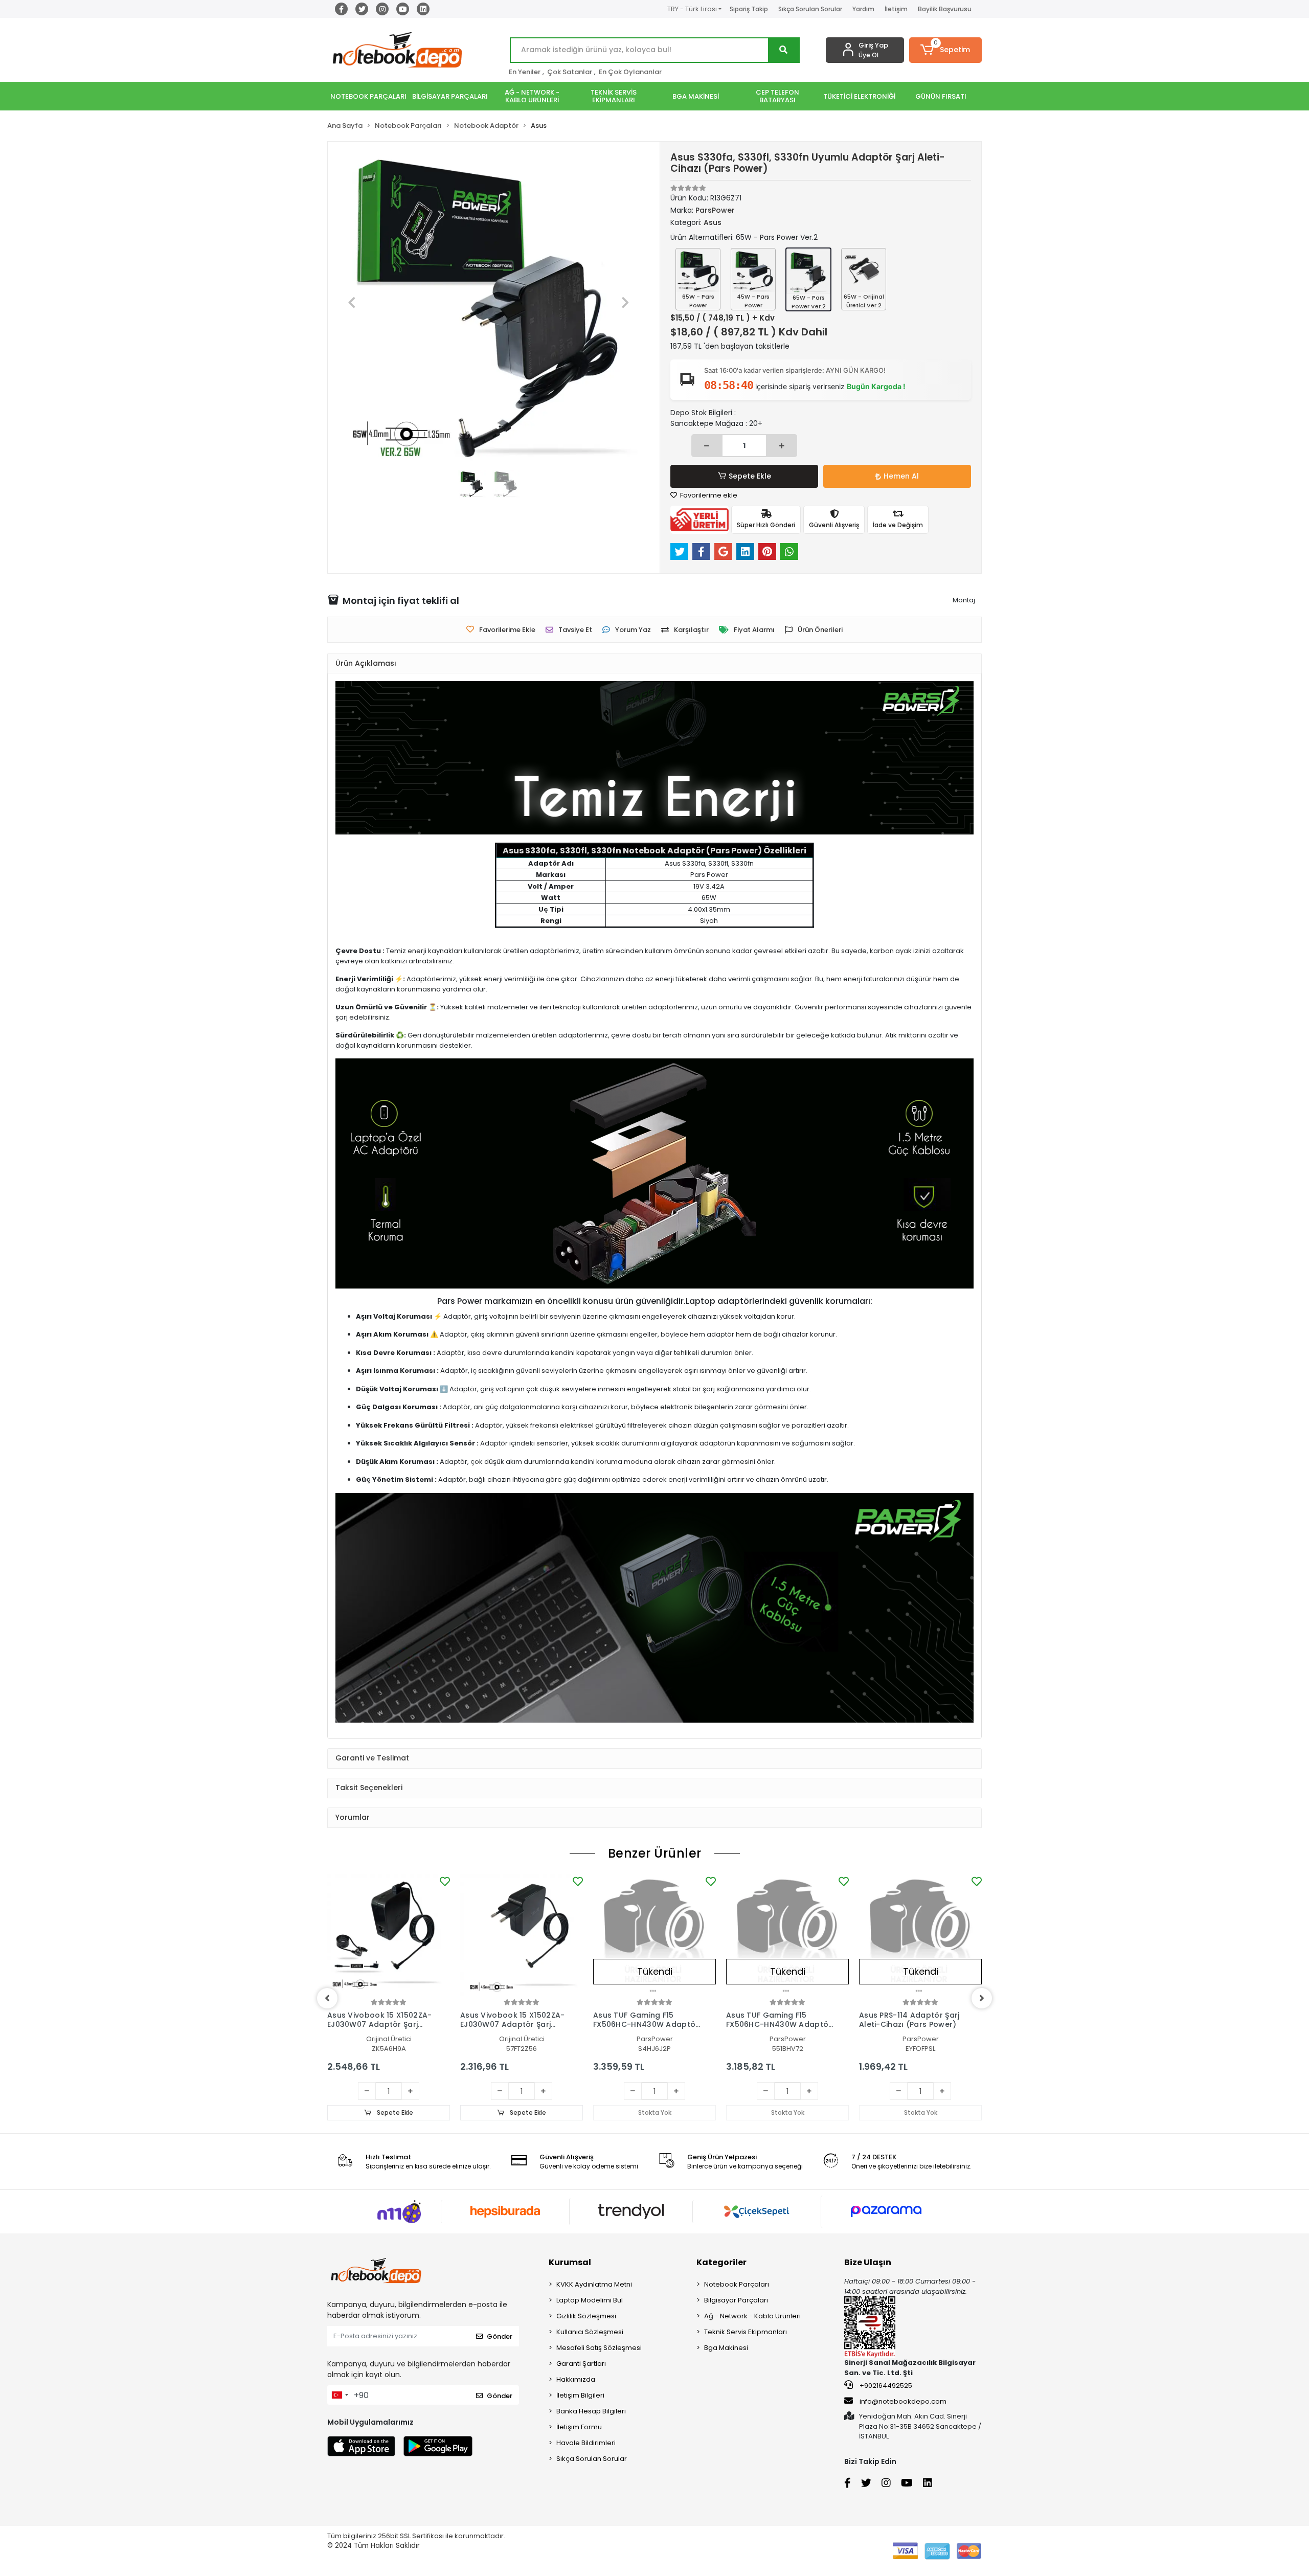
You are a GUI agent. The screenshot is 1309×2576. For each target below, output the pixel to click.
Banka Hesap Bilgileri (591, 2411)
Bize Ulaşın (868, 2262)
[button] (946, 50)
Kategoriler (721, 2262)
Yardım (863, 9)
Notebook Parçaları (737, 2284)
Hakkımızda (576, 2379)
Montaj (964, 600)
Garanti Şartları (581, 2364)
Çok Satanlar (570, 72)
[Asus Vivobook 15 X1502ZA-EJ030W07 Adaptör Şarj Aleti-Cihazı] (389, 1935)
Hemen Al (901, 476)
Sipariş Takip (749, 9)
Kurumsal (570, 2262)
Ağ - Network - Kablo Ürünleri (752, 2316)
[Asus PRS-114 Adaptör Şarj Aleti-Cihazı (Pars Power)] (920, 1935)
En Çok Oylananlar (630, 72)
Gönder (500, 2336)
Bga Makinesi (726, 2348)
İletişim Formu (579, 2427)
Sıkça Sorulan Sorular (810, 9)
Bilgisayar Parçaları (736, 2300)
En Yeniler (525, 72)
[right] (982, 1998)
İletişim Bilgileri (580, 2395)
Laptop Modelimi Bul (590, 2300)
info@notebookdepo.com (903, 2401)
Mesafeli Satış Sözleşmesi (599, 2348)
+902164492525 (885, 2386)
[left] (327, 1998)
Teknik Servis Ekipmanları (746, 2332)
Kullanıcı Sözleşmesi (590, 2332)
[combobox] (340, 2395)
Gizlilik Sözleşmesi (586, 2316)
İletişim (896, 9)
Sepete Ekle (750, 476)
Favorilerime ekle (708, 495)
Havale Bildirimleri (586, 2443)
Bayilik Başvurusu (945, 9)
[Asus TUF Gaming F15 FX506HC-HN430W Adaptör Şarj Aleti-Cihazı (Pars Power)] (654, 1935)
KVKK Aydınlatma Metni (594, 2284)
